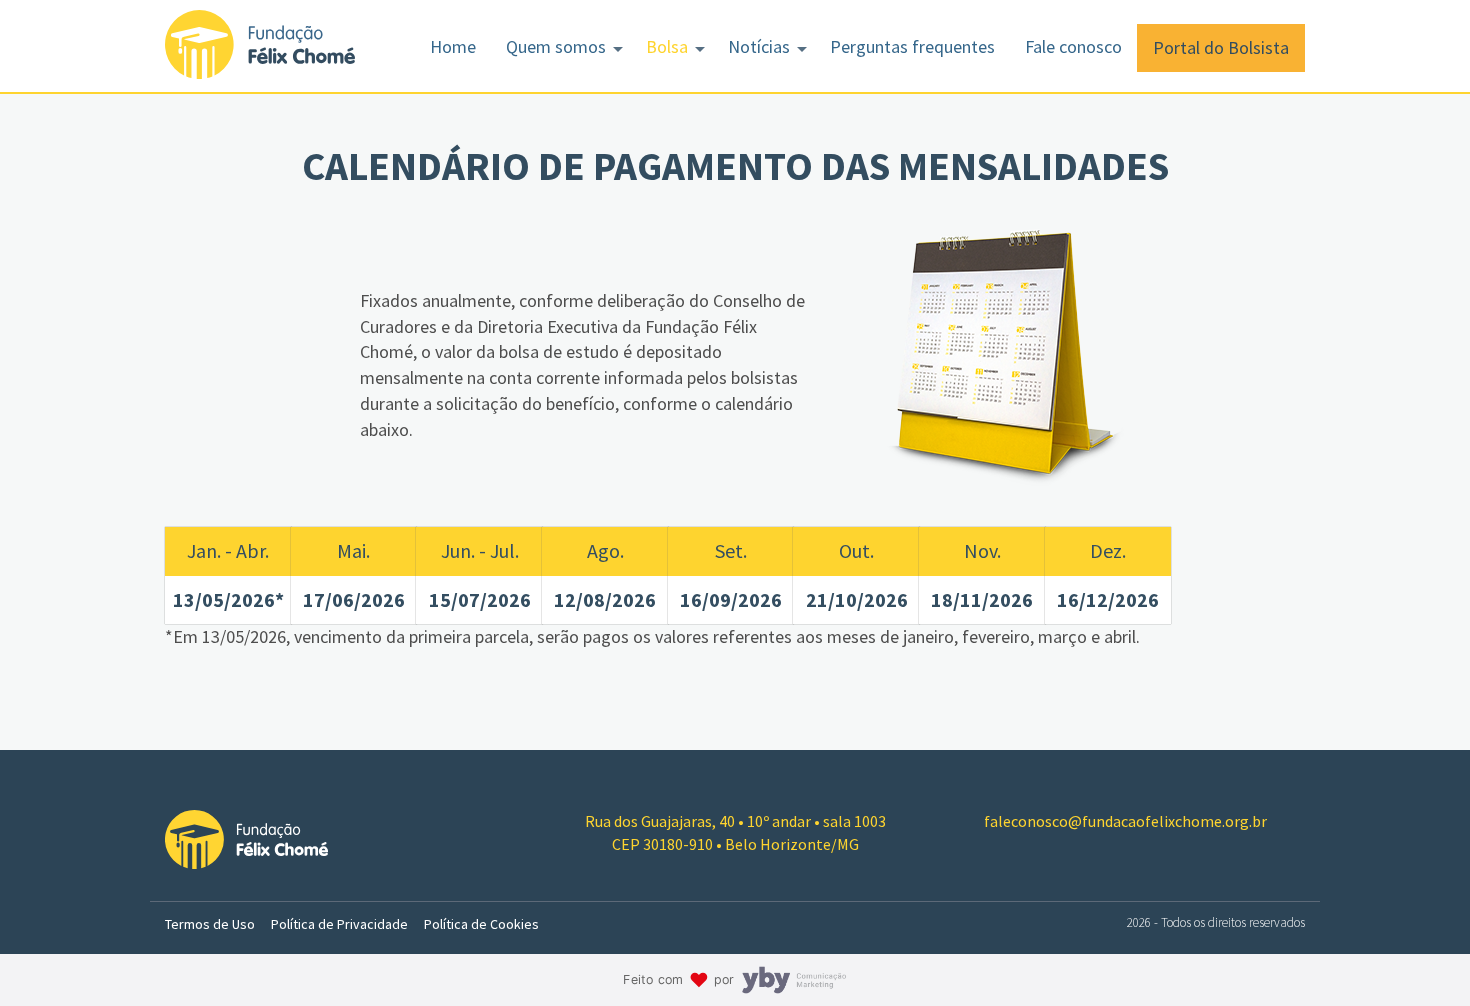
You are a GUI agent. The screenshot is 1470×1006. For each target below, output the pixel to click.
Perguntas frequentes (912, 46)
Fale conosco (1073, 46)
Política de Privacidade (339, 924)
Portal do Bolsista (1221, 47)
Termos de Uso (210, 924)
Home (453, 46)
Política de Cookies (481, 924)
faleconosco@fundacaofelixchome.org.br (1125, 821)
